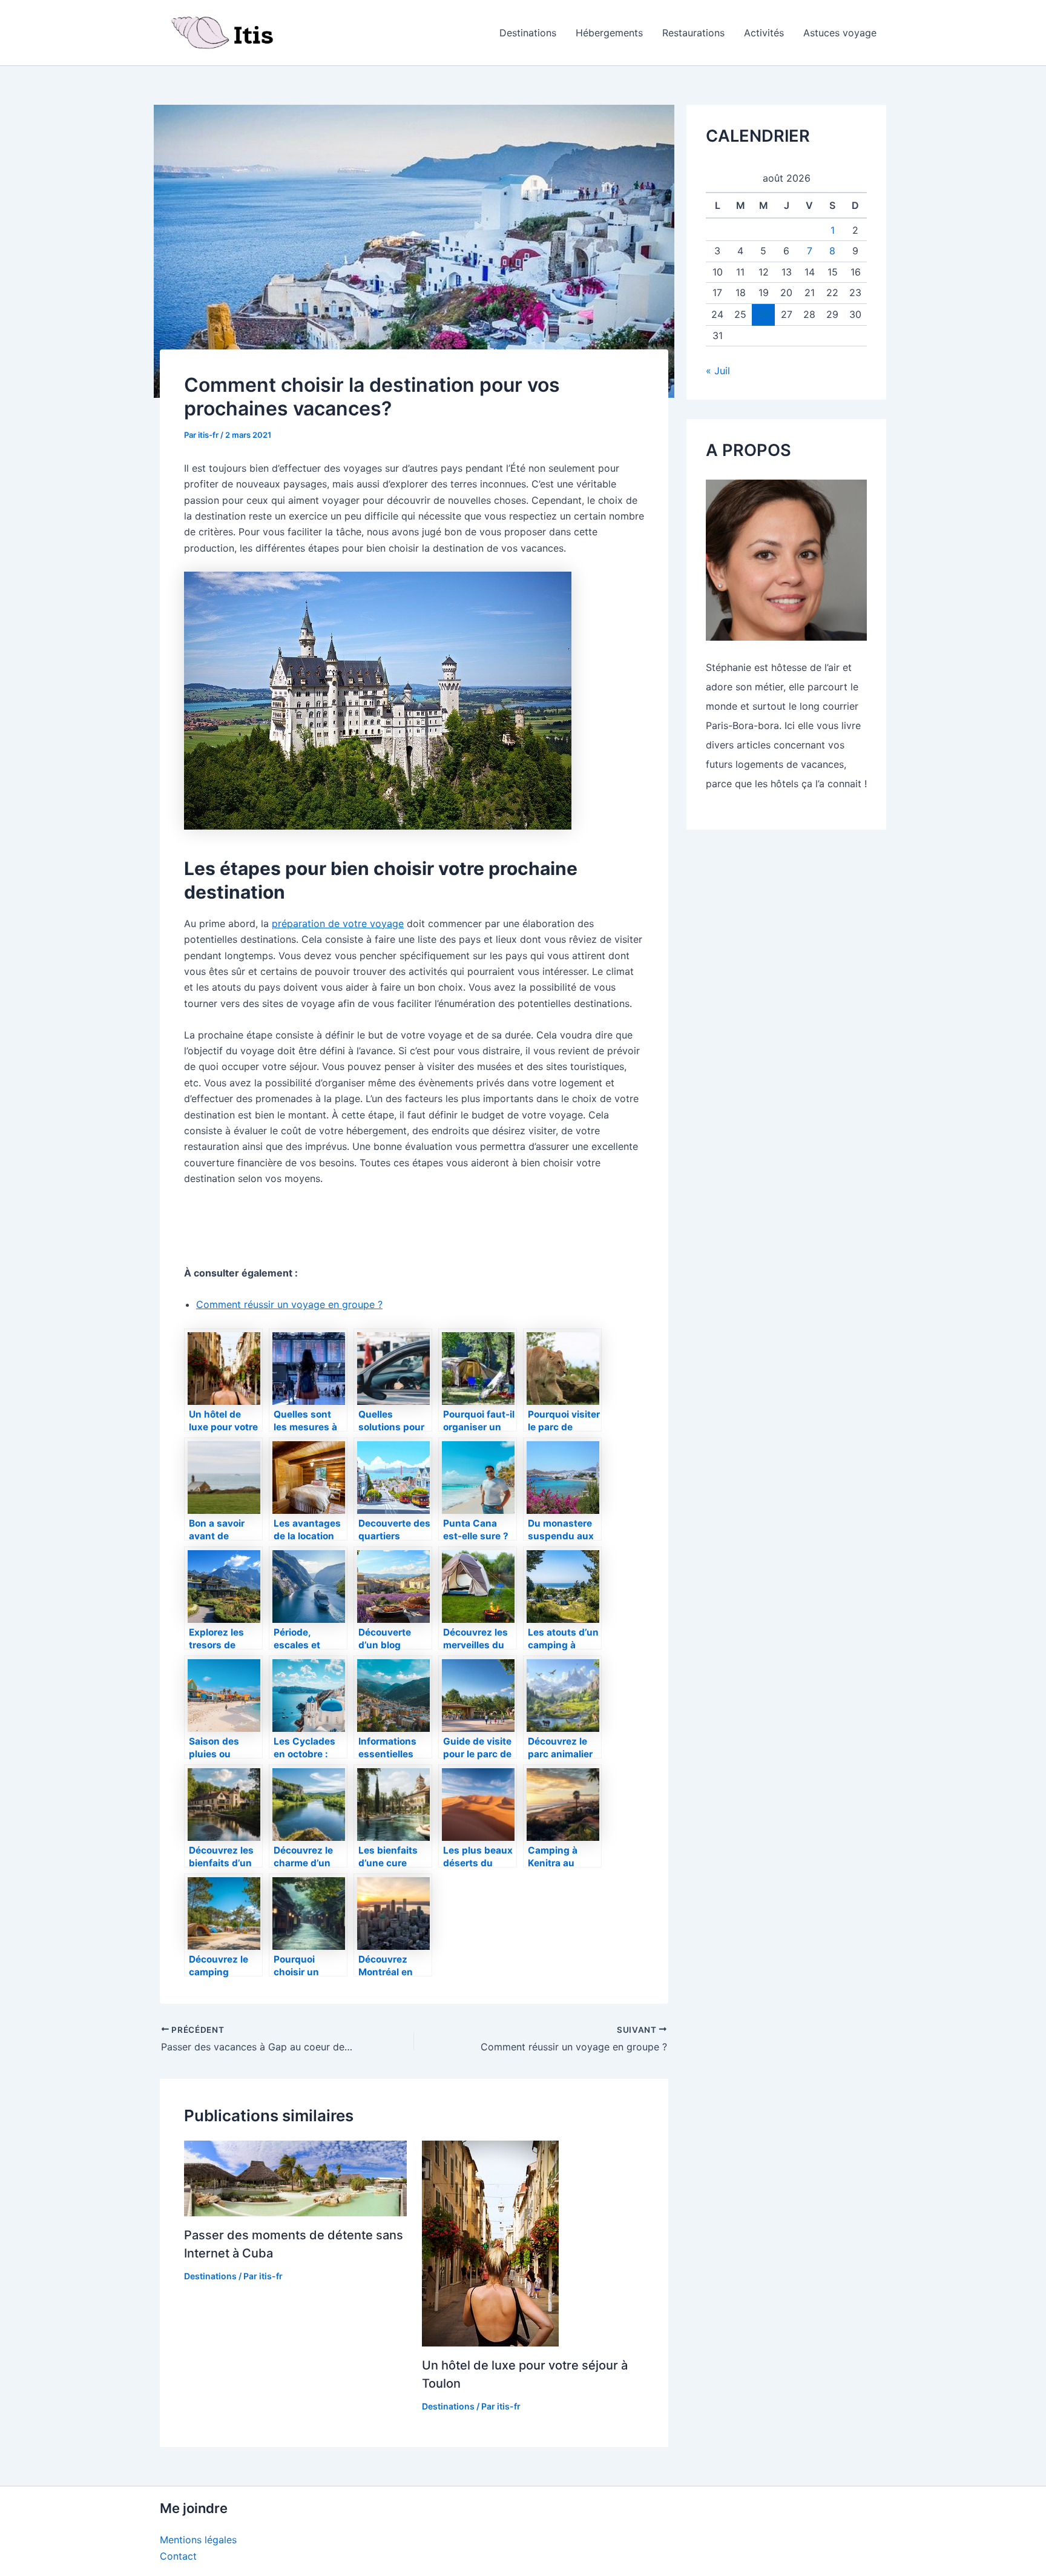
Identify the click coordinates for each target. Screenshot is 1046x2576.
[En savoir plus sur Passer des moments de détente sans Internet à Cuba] (295, 2178)
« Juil (718, 371)
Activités (764, 33)
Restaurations (693, 33)
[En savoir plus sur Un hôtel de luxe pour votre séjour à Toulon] (490, 2242)
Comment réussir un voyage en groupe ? (289, 1304)
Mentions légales (198, 2540)
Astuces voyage (840, 33)
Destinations (528, 33)
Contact (178, 2556)
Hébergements (609, 33)
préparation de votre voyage (338, 923)
